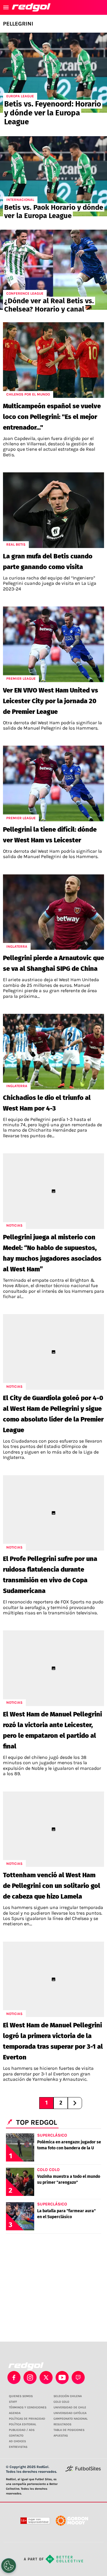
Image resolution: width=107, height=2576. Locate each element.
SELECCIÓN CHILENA (68, 2396)
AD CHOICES (17, 2441)
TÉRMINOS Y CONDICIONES (28, 2407)
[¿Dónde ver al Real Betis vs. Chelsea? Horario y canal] (53, 270)
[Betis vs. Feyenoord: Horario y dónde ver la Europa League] (53, 73)
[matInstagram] (30, 2378)
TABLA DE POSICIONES (69, 2430)
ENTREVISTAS (18, 2447)
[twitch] (78, 2378)
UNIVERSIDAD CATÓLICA (70, 2413)
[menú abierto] (6, 7)
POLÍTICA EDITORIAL (23, 2424)
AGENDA (15, 2413)
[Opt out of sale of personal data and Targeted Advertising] (9, 2566)
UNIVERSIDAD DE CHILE (70, 2407)
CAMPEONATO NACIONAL (71, 2419)
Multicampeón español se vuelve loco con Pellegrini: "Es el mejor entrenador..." (52, 417)
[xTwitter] (46, 2378)
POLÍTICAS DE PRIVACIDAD (27, 2419)
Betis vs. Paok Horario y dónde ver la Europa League (54, 212)
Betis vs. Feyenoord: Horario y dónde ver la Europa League (53, 113)
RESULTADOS (62, 2424)
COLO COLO (61, 2402)
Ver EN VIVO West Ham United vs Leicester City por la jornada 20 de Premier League (51, 701)
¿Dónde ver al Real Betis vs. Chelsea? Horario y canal (49, 305)
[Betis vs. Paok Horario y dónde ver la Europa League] (53, 176)
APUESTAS (61, 2436)
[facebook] (14, 2378)
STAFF (13, 2402)
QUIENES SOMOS (21, 2396)
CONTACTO (16, 2436)
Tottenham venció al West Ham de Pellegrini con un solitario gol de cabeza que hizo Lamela (52, 1886)
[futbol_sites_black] (83, 2471)
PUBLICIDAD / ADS (22, 2430)
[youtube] (62, 2378)
